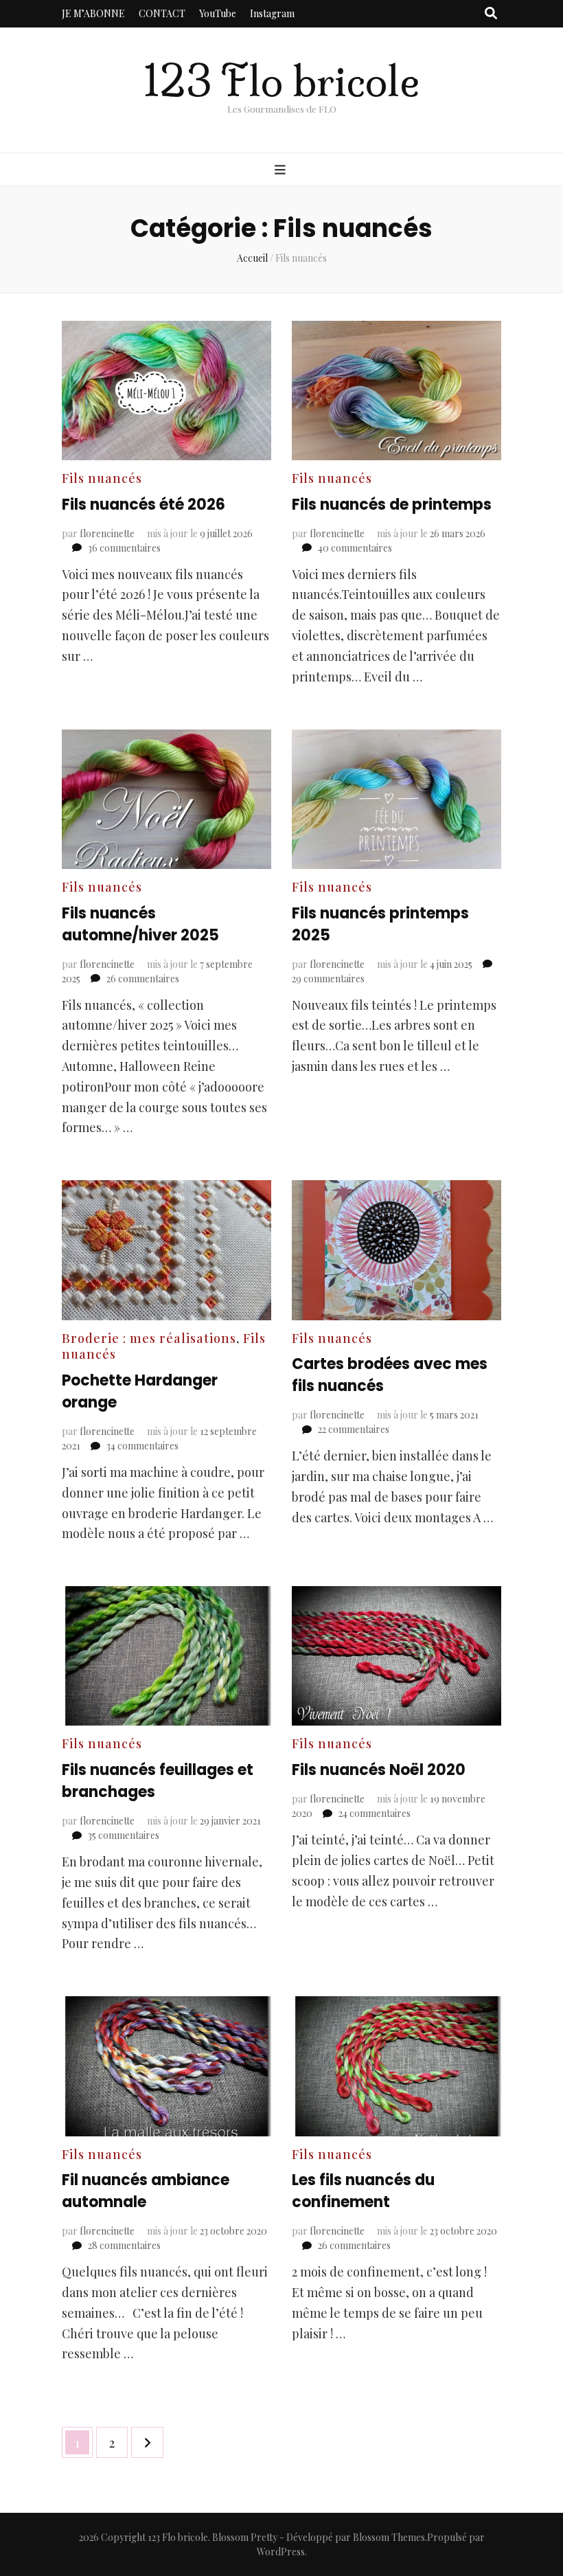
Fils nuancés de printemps (392, 505)
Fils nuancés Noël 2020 (379, 1770)
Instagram (272, 13)
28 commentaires (124, 2245)
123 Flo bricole (281, 81)
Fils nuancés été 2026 (143, 505)
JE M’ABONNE (93, 13)
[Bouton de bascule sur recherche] (491, 14)
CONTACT (162, 13)
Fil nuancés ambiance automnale (146, 2191)
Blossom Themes (389, 2537)
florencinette (107, 533)
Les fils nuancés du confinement (363, 2191)
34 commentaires (142, 1446)
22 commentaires (354, 1429)
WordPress (281, 2552)
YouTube (218, 13)
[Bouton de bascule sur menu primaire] (282, 170)
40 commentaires (355, 548)
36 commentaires (124, 548)
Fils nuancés (102, 478)
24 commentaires (375, 1813)
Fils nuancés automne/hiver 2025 (140, 924)
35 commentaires (124, 1835)
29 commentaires (328, 979)
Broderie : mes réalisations (149, 1338)
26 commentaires (143, 979)
